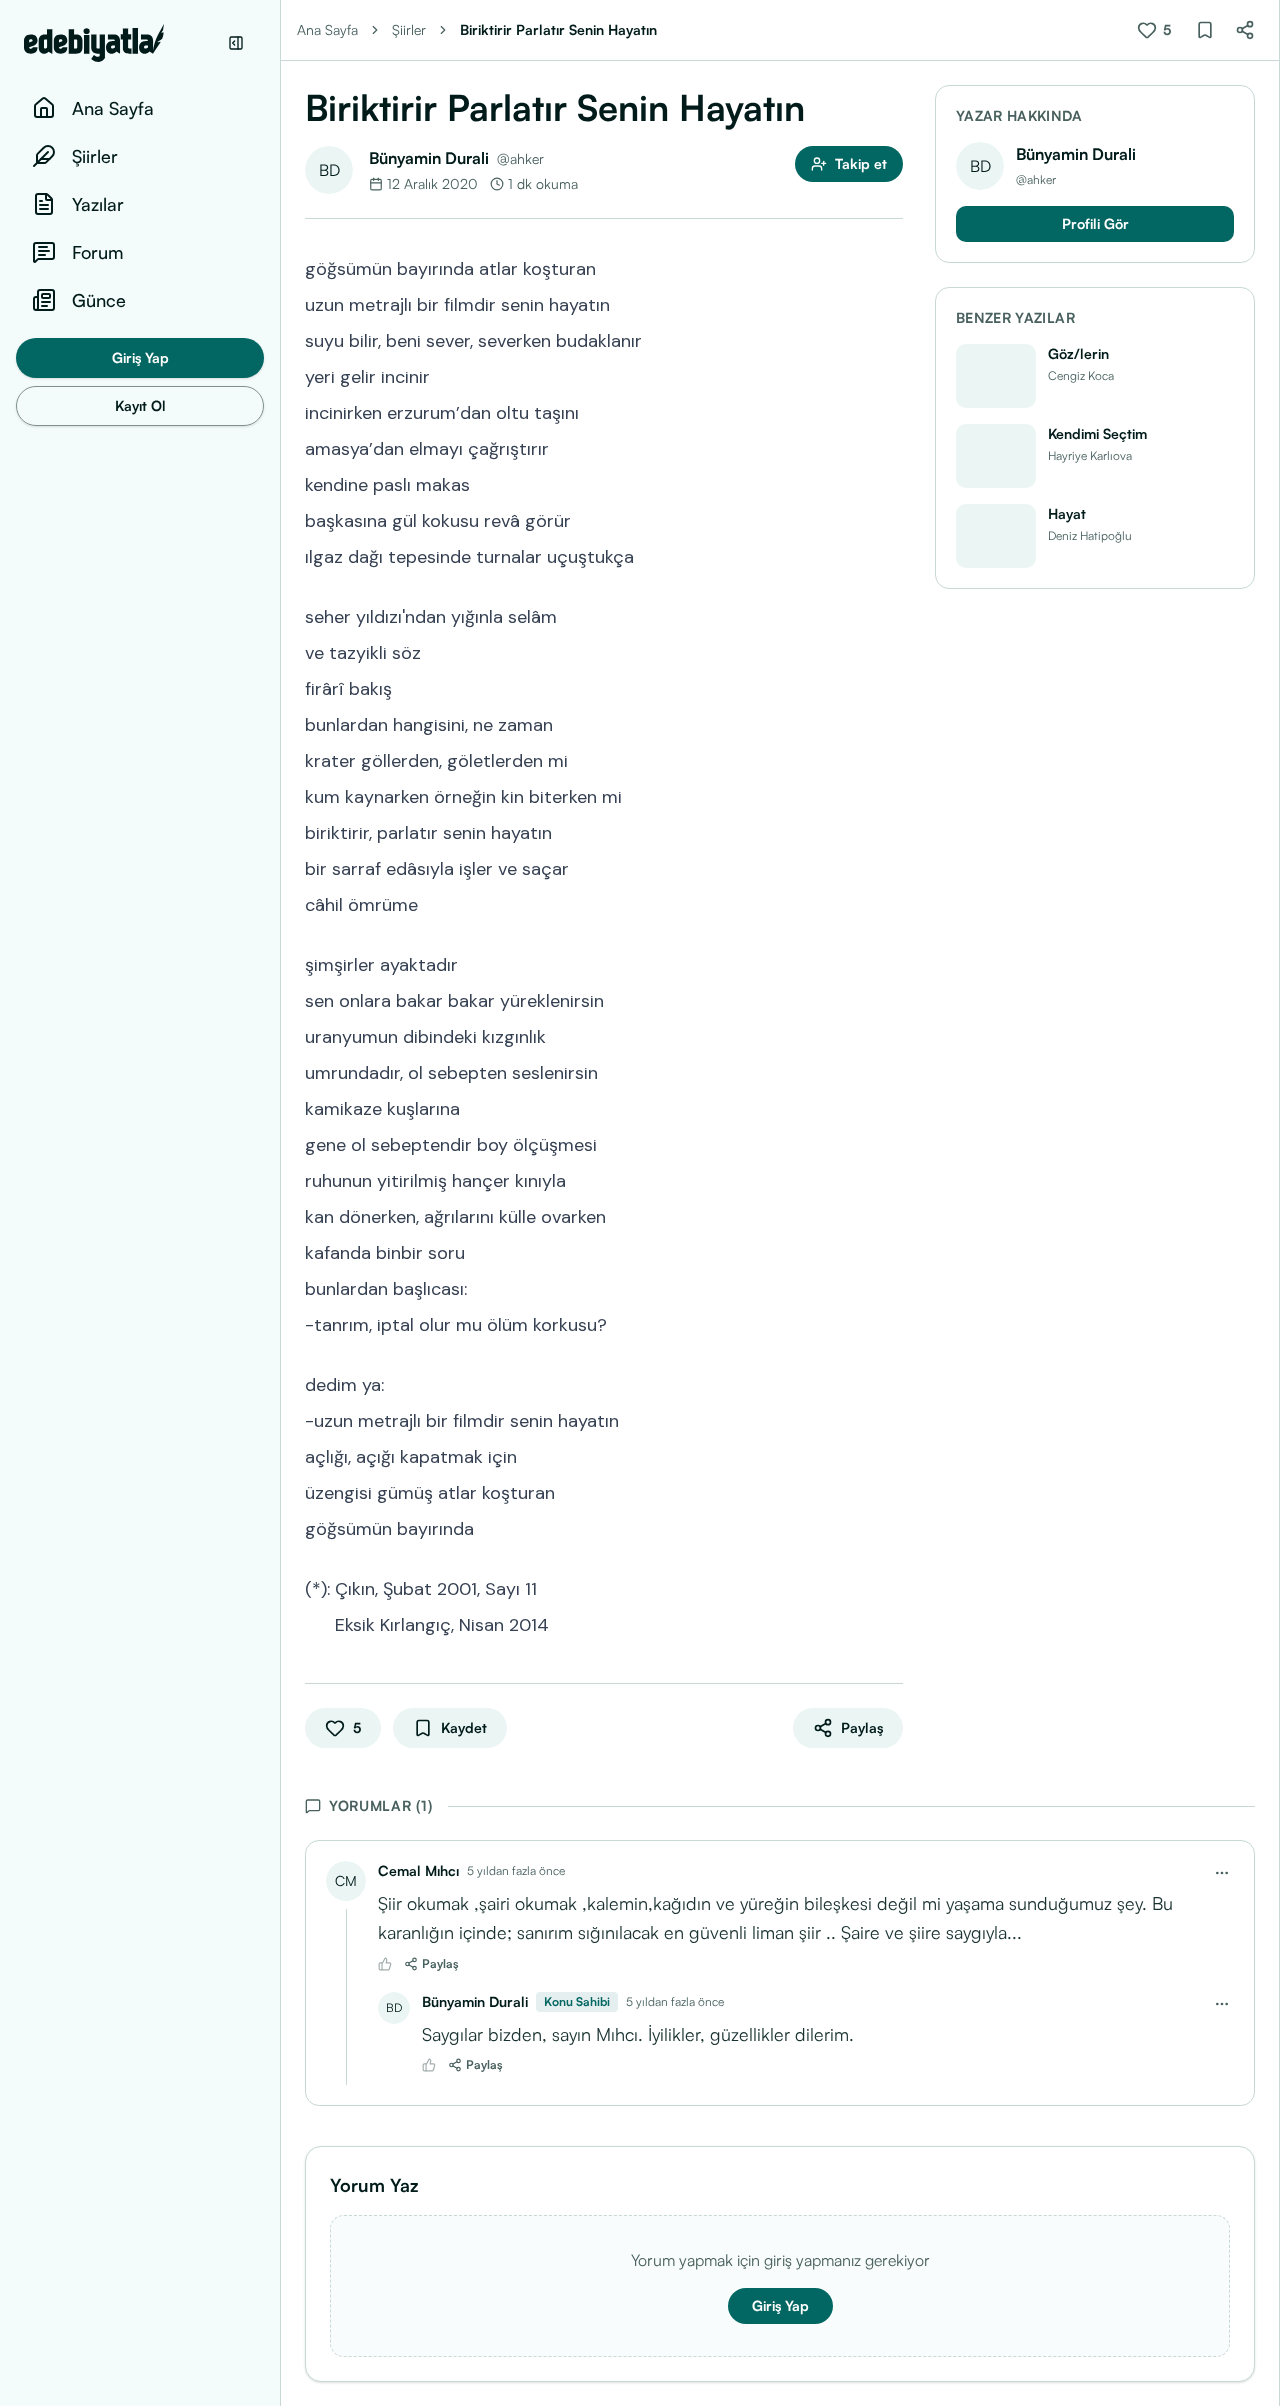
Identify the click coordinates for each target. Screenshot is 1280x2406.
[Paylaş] (1245, 30)
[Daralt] (236, 43)
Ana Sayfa (327, 29)
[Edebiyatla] (120, 43)
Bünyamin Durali (429, 158)
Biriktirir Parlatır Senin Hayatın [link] (558, 29)
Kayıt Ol (140, 405)
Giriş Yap (140, 357)
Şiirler (409, 29)
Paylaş (440, 1963)
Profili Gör (1095, 223)
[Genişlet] (280, 1203)
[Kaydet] (1205, 30)
